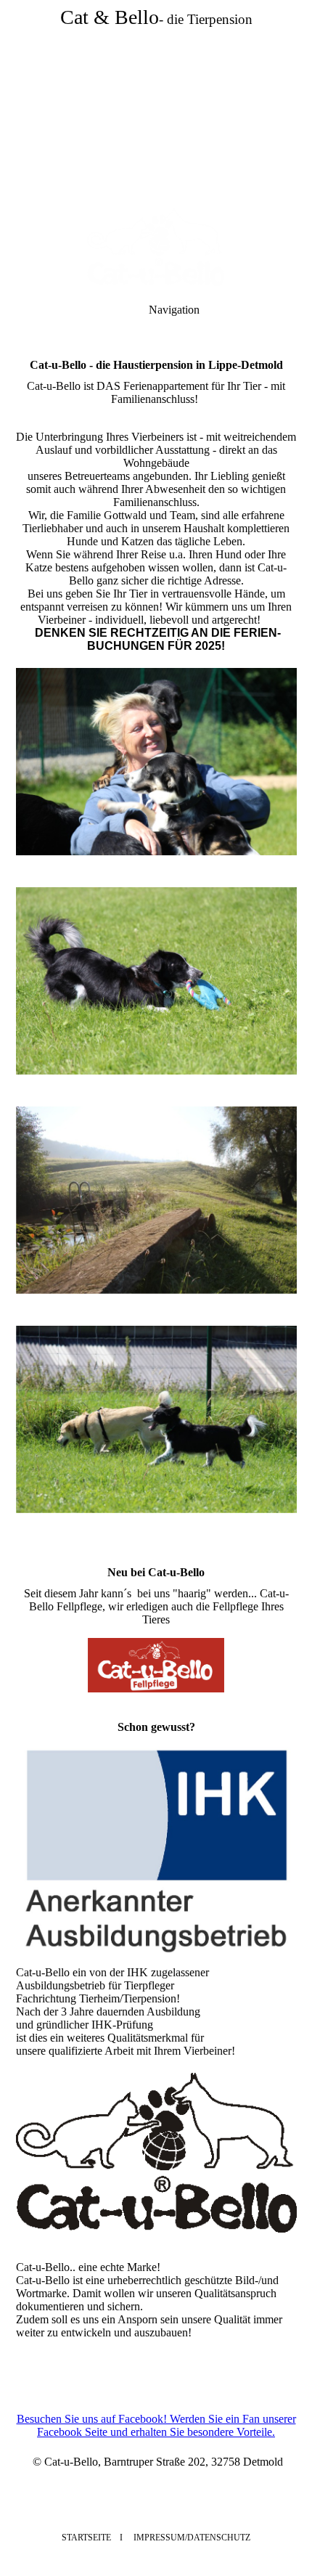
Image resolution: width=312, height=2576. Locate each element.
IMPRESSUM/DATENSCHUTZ (191, 2538)
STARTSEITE (86, 2538)
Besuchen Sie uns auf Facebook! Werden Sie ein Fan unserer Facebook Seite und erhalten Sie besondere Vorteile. (156, 2425)
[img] (156, 102)
